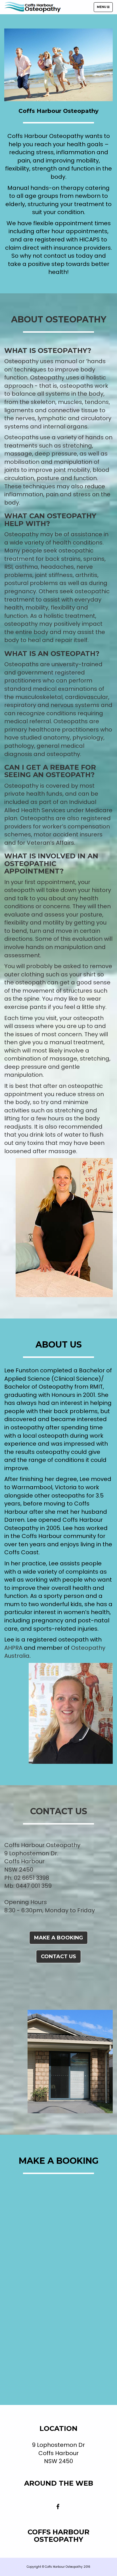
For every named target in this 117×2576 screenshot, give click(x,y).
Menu (105, 8)
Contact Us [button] (58, 1957)
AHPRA (13, 1648)
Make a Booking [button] (58, 1938)
